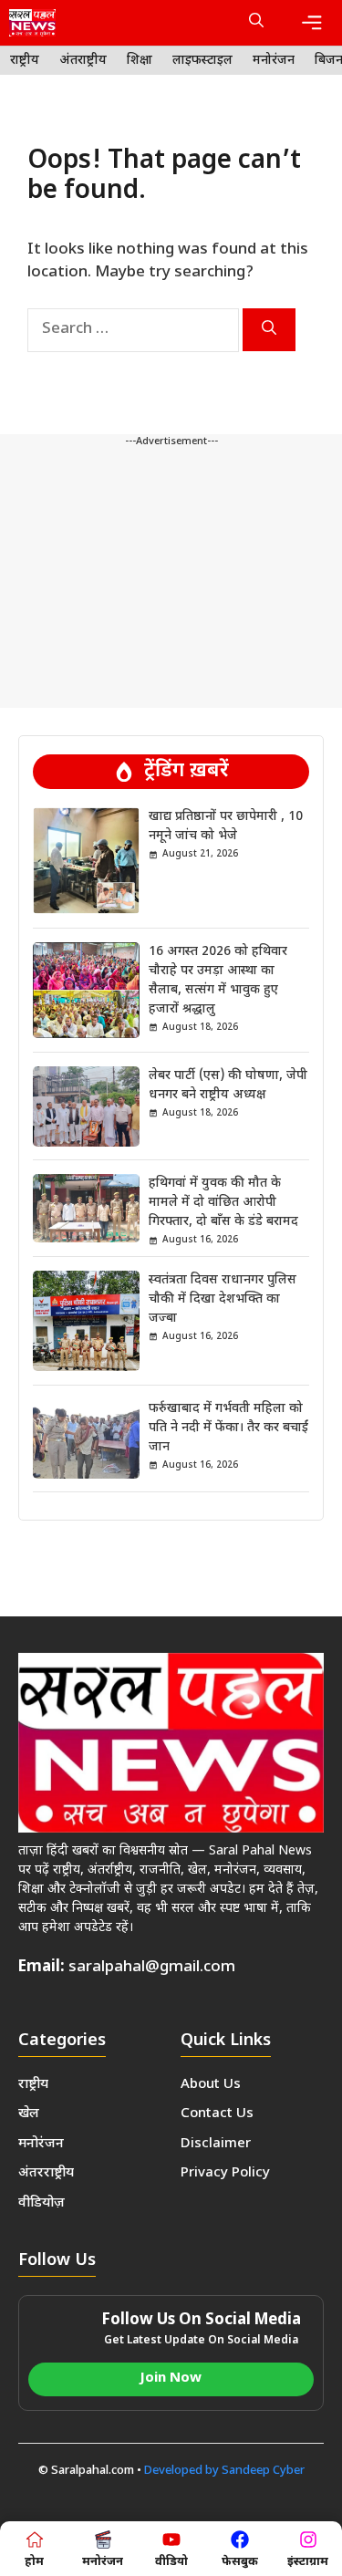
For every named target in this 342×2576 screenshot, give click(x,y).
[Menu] (312, 23)
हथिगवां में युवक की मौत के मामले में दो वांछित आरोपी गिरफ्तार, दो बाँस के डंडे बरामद (223, 1203)
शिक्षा (140, 61)
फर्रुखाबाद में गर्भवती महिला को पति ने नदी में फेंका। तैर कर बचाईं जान (228, 1428)
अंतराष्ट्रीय (83, 61)
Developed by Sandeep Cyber (224, 2471)
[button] (256, 23)
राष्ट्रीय (25, 61)
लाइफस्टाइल (202, 61)
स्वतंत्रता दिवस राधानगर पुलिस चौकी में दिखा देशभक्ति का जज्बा (223, 1299)
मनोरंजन (274, 61)
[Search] (269, 330)
